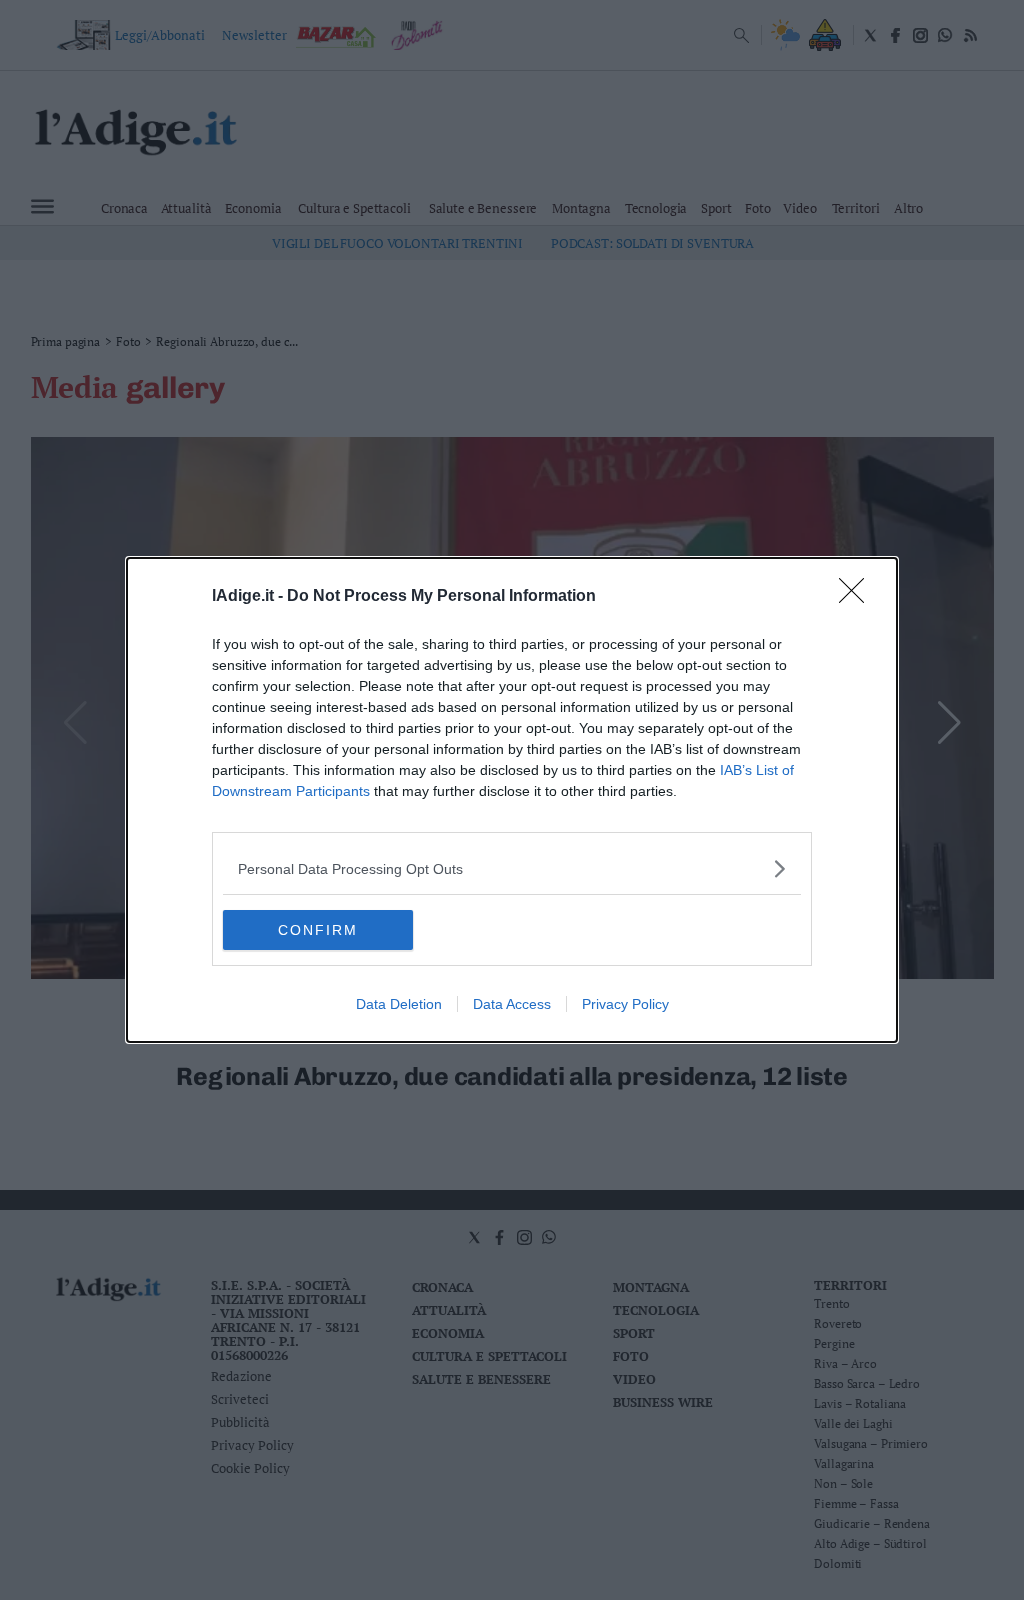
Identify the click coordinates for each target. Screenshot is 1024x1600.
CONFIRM (318, 930)
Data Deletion (399, 1004)
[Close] (858, 597)
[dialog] (512, 800)
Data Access (512, 1004)
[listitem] (512, 868)
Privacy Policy (625, 1004)
